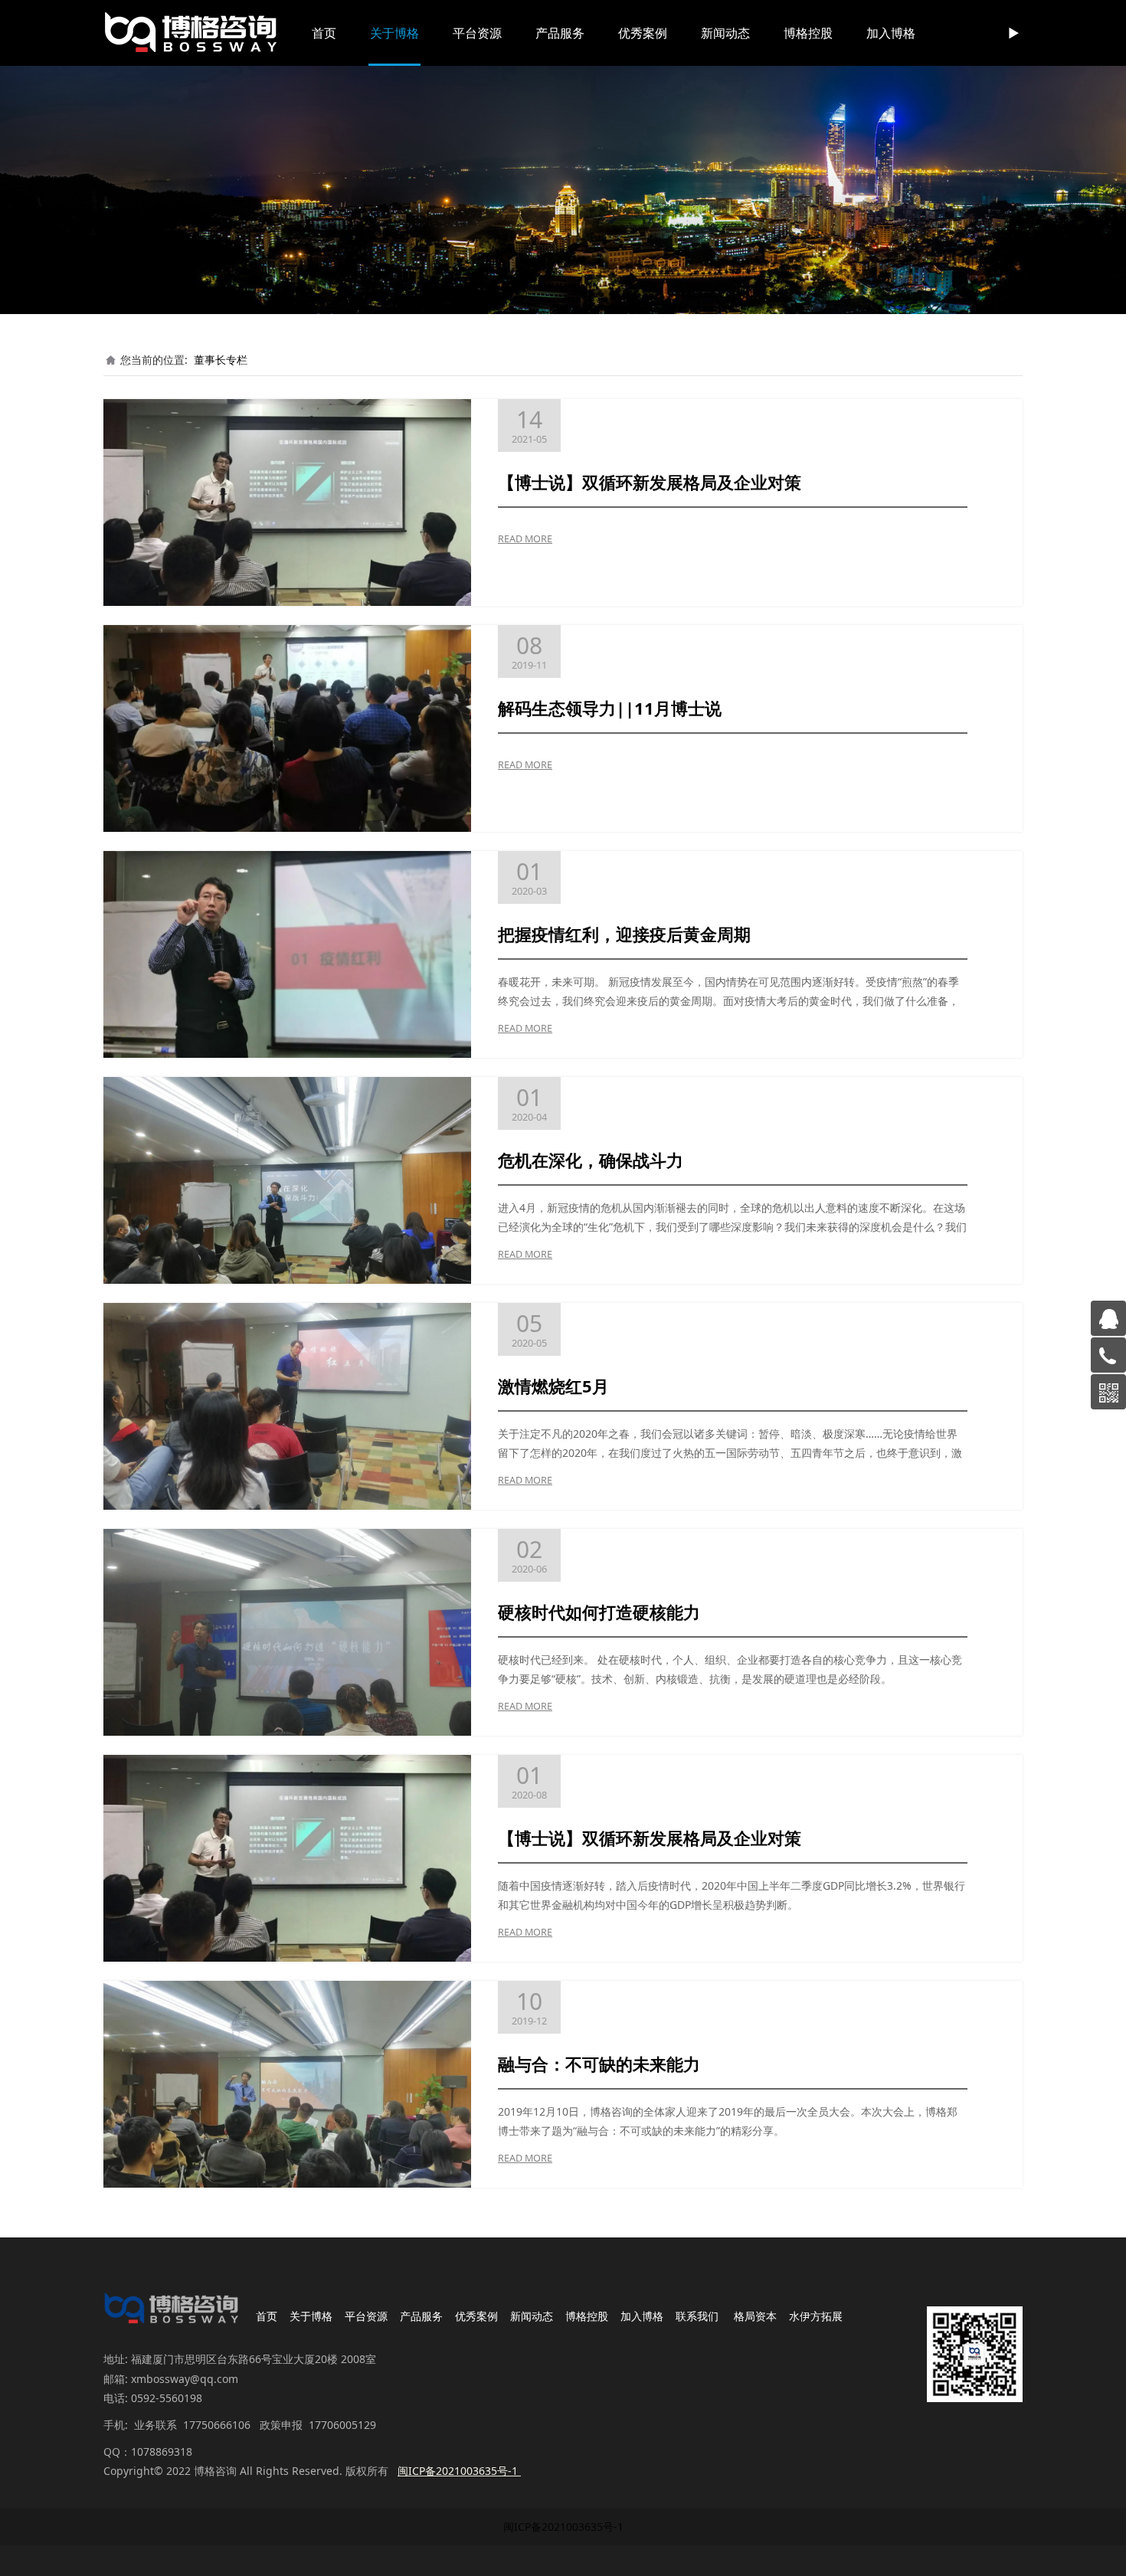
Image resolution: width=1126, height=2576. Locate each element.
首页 (324, 33)
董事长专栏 (221, 360)
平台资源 (477, 33)
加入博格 (891, 33)
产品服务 (560, 33)
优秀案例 (643, 33)
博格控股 (808, 33)
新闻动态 (725, 33)
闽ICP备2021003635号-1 (563, 2527)
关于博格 (394, 33)
